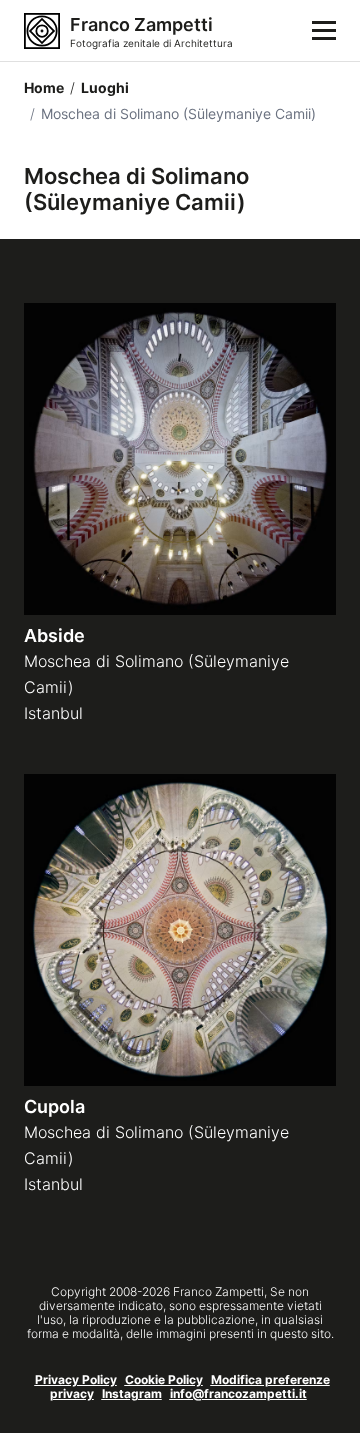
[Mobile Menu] (324, 31)
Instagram (132, 1393)
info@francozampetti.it (238, 1393)
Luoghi (99, 87)
